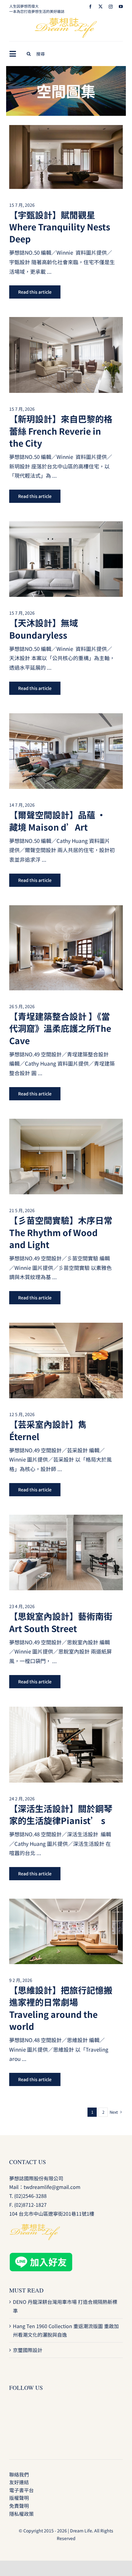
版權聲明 (19, 2498)
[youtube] (121, 7)
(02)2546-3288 (30, 2196)
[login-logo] (66, 20)
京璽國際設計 (28, 2350)
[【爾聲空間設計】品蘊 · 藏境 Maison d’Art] (66, 718)
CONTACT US (28, 2162)
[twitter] (101, 7)
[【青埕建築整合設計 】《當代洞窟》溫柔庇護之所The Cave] (66, 910)
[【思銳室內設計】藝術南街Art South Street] (66, 1519)
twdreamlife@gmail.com (52, 2187)
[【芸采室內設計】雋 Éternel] (66, 1327)
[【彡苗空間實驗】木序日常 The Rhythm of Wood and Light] (66, 1123)
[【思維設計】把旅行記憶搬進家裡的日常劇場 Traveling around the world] (66, 1903)
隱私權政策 (21, 2514)
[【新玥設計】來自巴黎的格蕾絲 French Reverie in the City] (66, 321)
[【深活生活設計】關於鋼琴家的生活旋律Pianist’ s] (66, 1711)
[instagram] (111, 7)
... (49, 271)
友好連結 (19, 2482)
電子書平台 (21, 2490)
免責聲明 (19, 2506)
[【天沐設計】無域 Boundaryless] (66, 526)
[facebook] (90, 7)
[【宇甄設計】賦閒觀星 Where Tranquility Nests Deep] (66, 129)
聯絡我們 (19, 2474)
